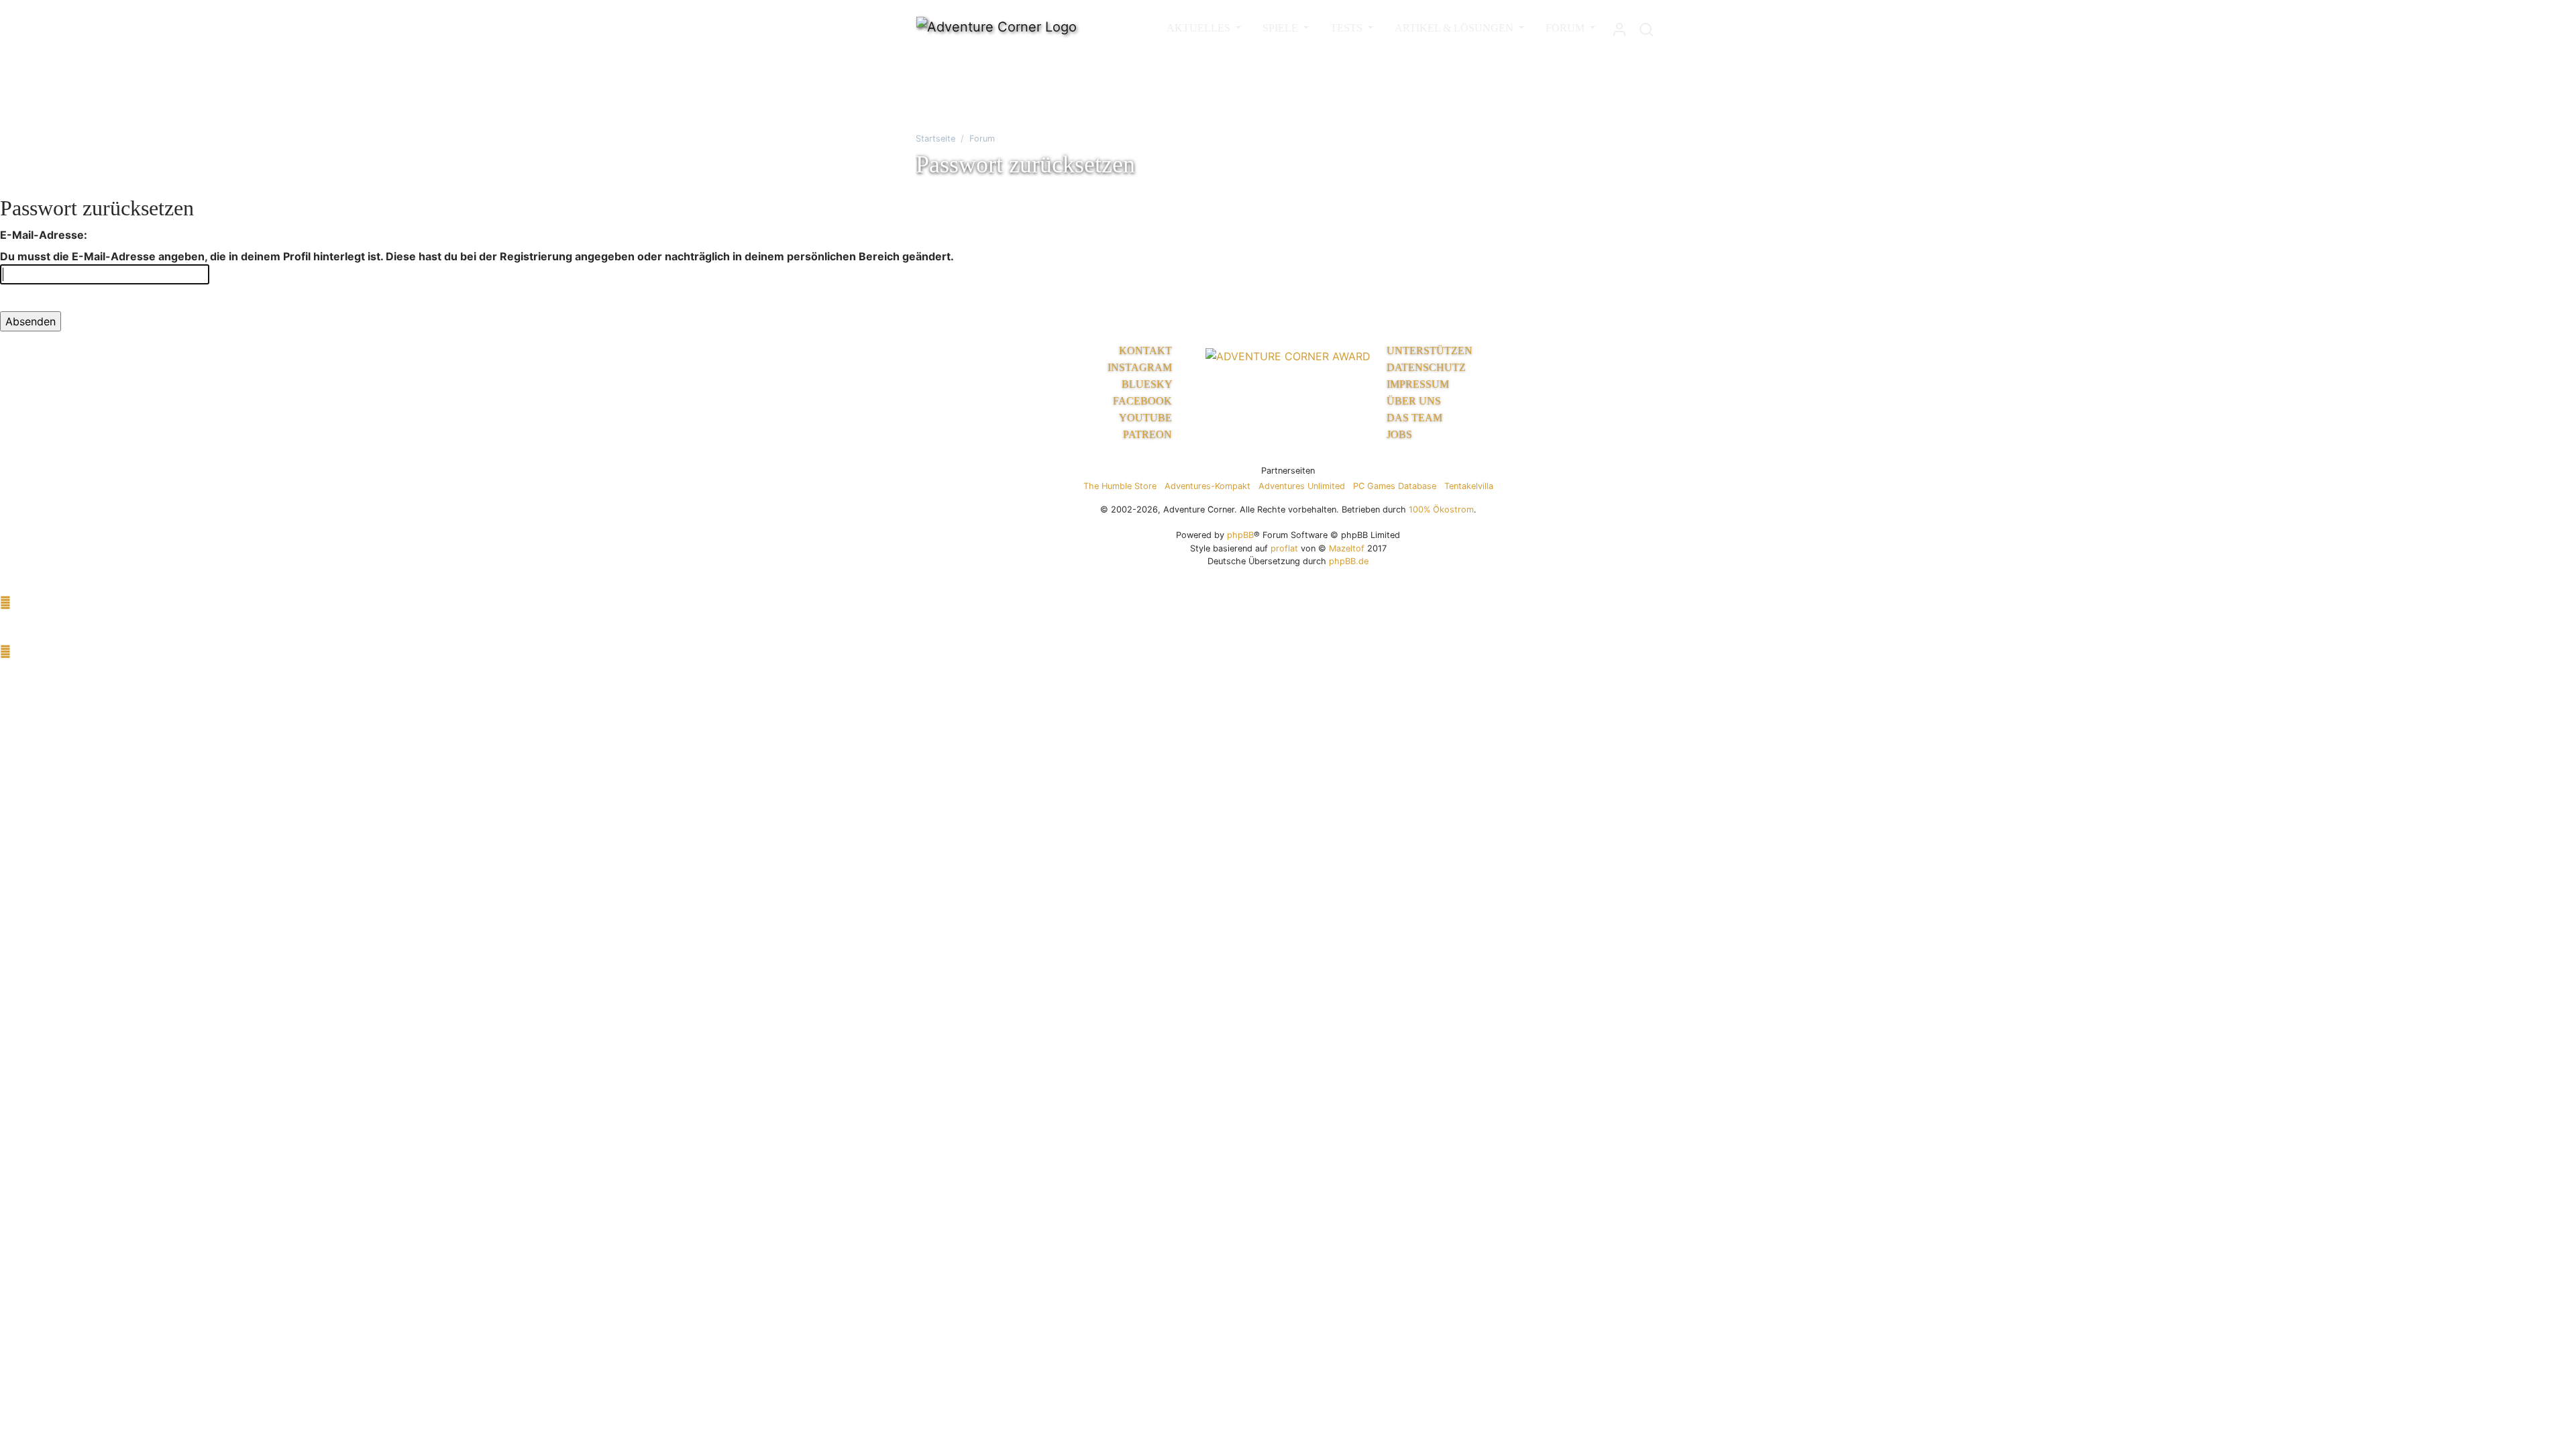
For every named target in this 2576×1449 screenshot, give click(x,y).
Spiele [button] (1282, 28)
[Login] (1619, 26)
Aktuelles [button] (1200, 28)
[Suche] (1646, 26)
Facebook (1144, 401)
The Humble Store (1120, 486)
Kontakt (1147, 351)
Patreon (1149, 434)
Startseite (935, 139)
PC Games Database (1395, 486)
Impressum (1418, 384)
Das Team (1414, 418)
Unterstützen (1430, 351)
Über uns (1414, 401)
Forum (982, 139)
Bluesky (1148, 384)
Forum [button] (1566, 28)
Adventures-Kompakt (1207, 486)
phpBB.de (1349, 561)
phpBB (1240, 535)
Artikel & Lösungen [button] (1455, 28)
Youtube (1147, 418)
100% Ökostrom (1441, 509)
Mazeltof (1347, 548)
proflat (1284, 548)
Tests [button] (1348, 28)
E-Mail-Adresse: (44, 235)
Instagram (1141, 367)
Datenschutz (1426, 367)
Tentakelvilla (1469, 486)
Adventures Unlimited (1302, 486)
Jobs (1399, 434)
